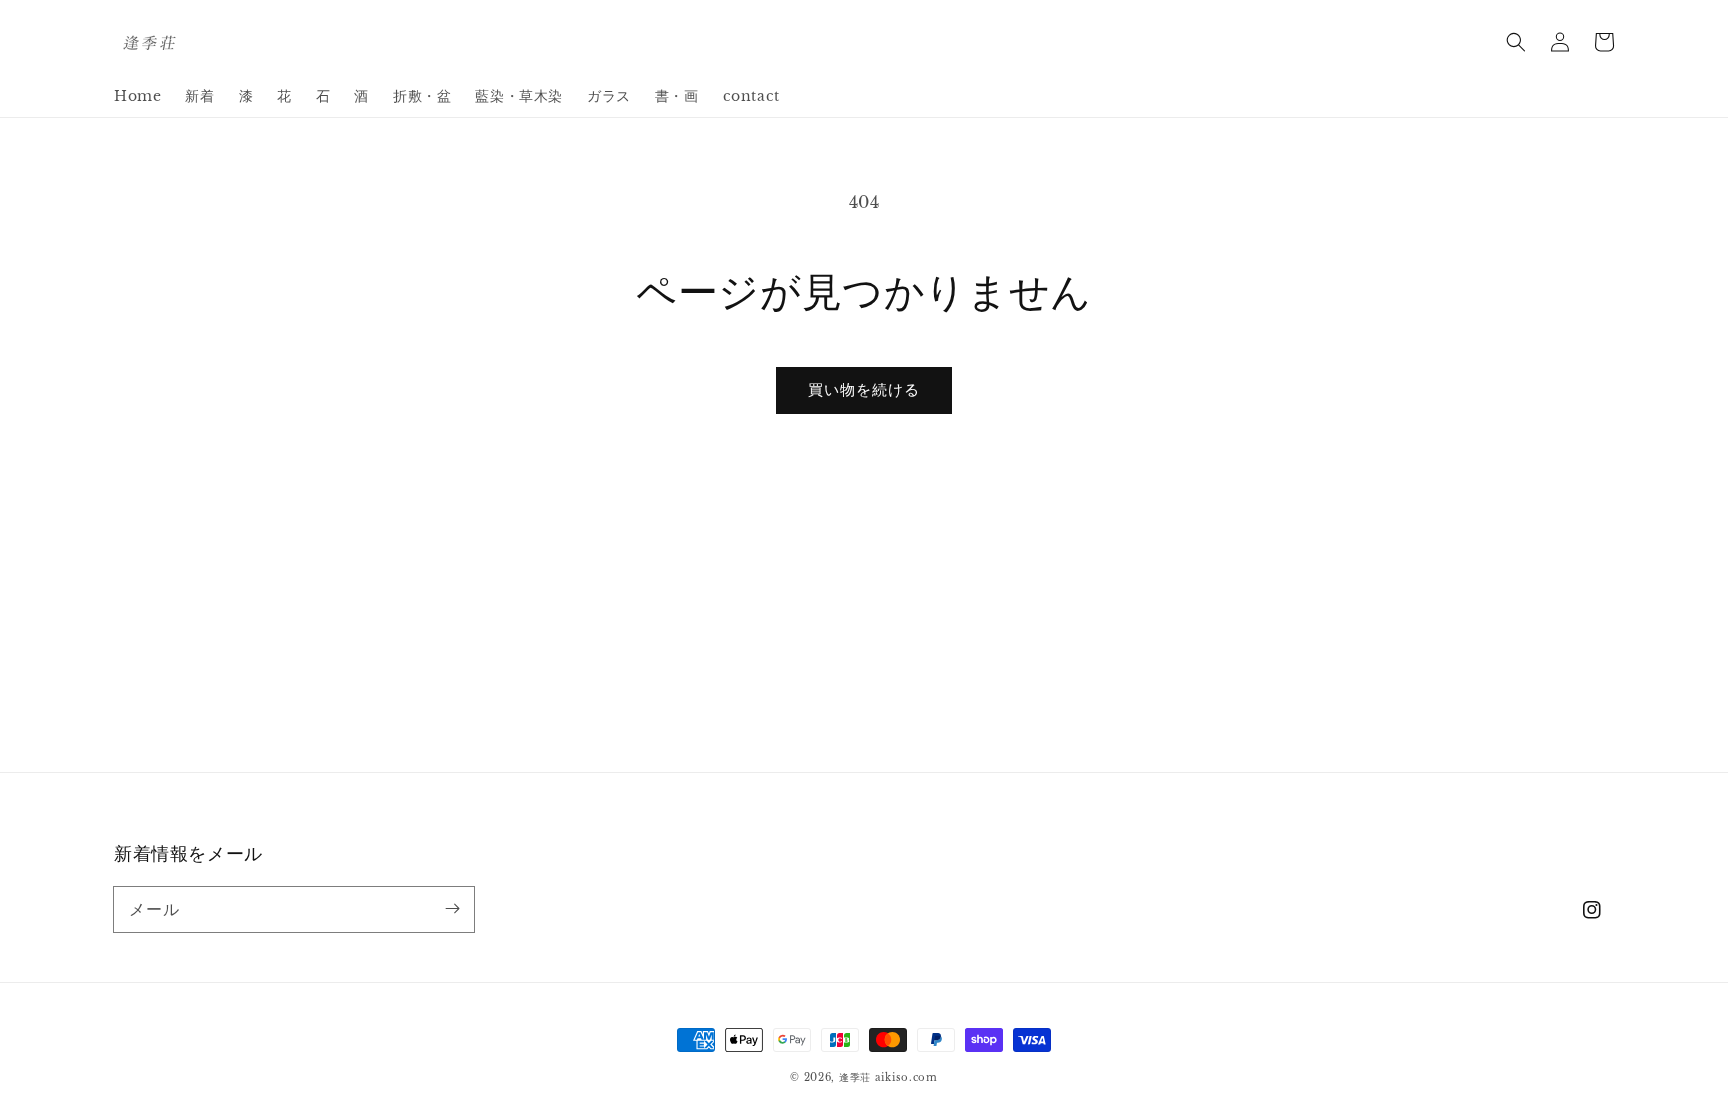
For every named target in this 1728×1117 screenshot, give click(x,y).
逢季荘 (855, 1077)
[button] (1516, 42)
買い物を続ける (864, 389)
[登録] (452, 909)
